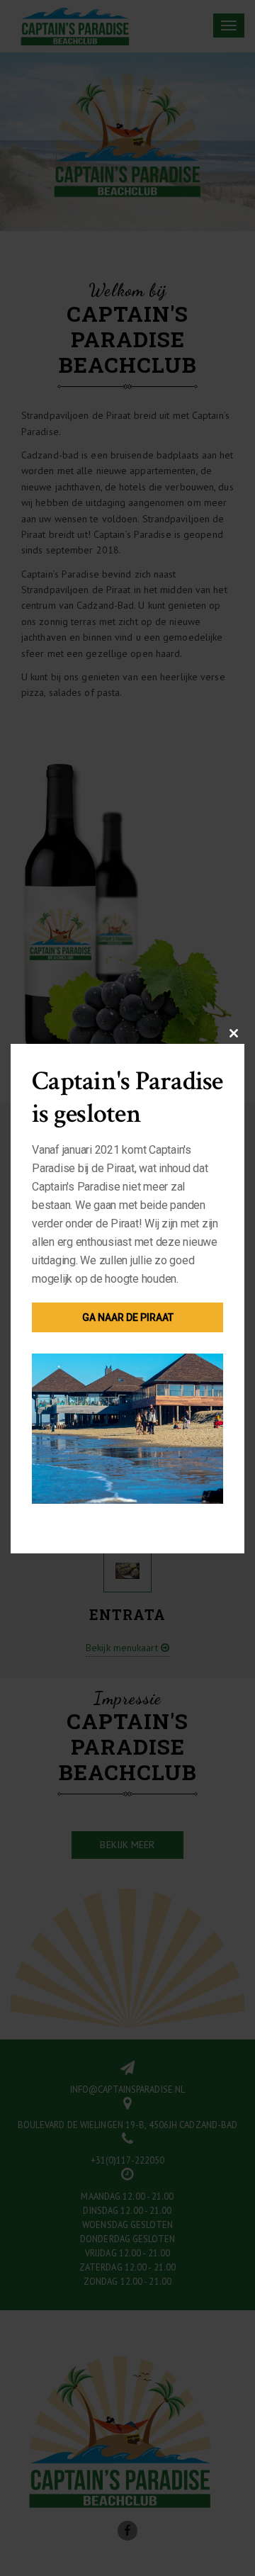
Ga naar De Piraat (128, 1317)
